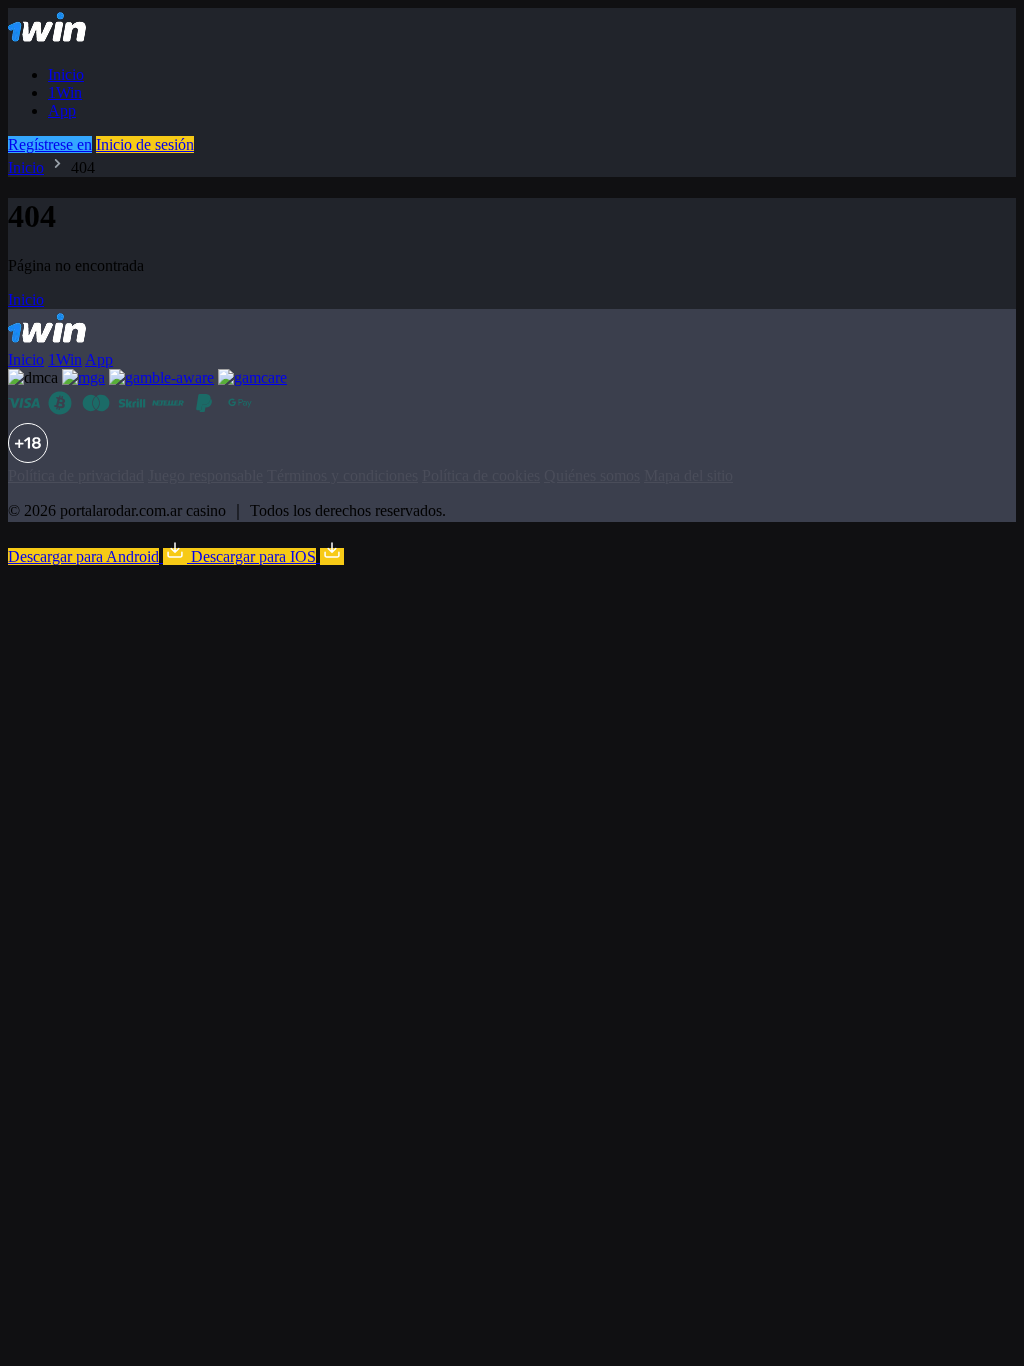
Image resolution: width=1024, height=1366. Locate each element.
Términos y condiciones (342, 475)
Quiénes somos (592, 475)
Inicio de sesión (145, 144)
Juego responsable (205, 475)
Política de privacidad (76, 475)
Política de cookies (481, 475)
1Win (65, 92)
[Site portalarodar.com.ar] (64, 40)
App (62, 110)
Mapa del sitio (688, 475)
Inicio (66, 74)
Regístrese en (50, 144)
